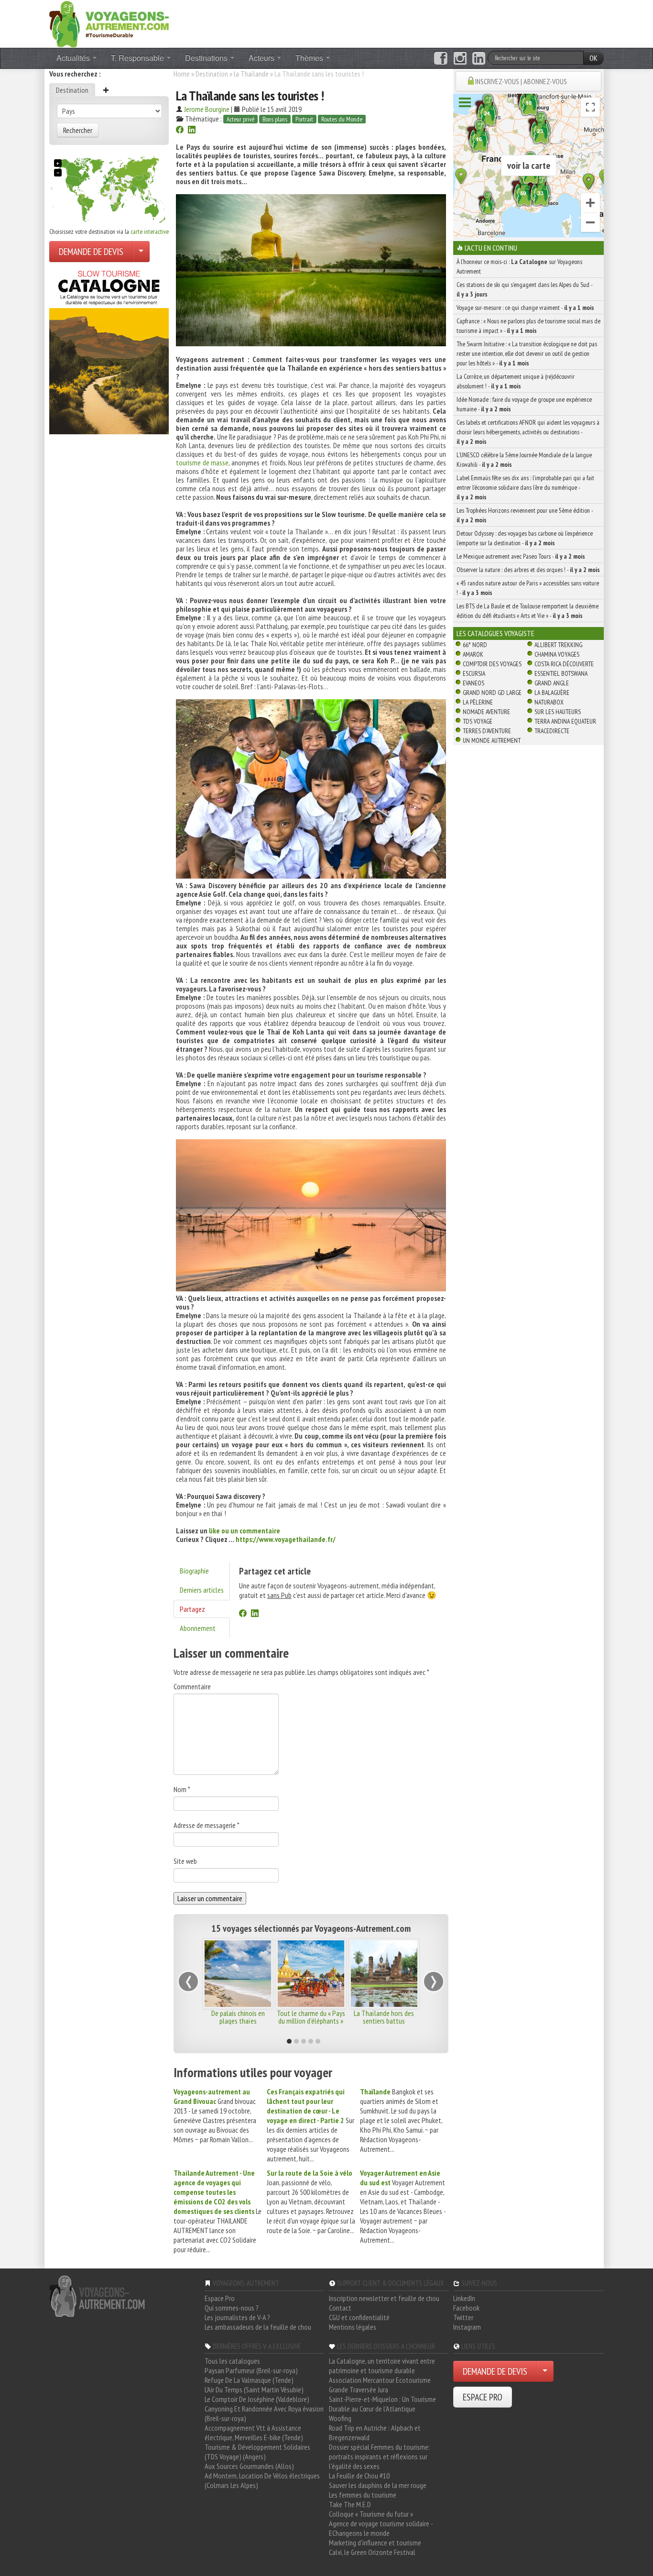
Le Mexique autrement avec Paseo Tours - (521, 556)
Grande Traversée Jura (359, 2389)
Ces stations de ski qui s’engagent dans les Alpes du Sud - (524, 289)
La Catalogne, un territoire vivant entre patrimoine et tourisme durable (382, 2366)
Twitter (463, 2317)
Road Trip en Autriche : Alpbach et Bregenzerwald (375, 2433)
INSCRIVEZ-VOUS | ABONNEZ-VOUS (521, 81)
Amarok (473, 654)
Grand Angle (552, 683)
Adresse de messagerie (207, 1825)
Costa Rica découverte (564, 664)
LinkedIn (464, 2298)
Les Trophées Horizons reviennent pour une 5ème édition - (525, 515)
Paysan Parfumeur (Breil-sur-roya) (251, 2370)
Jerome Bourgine (207, 109)
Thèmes (310, 58)
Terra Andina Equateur (565, 721)
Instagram (467, 2327)
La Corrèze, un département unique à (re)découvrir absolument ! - (516, 381)
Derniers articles (202, 1590)
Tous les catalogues (232, 2361)
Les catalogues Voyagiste (495, 633)
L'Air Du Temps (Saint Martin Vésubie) (254, 2389)
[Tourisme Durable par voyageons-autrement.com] (109, 23)
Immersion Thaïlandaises (238, 2013)
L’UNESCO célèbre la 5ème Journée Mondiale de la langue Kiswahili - (524, 460)
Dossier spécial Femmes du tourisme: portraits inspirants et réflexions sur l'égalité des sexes (379, 2456)
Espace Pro (220, 2298)
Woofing (340, 2418)
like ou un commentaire (245, 1530)
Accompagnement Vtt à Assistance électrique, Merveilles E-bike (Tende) (254, 2433)
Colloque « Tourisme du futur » (371, 2514)
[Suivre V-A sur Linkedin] (479, 58)
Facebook (466, 2308)
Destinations (207, 58)
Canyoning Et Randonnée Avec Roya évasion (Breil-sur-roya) (264, 2413)
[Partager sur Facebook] (180, 131)
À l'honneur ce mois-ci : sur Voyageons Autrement (519, 266)
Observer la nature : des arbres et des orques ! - (528, 570)
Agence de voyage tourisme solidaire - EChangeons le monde (381, 2528)
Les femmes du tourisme (363, 2495)
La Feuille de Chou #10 (359, 2476)
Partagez (192, 1609)
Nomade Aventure (486, 712)
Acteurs (262, 58)
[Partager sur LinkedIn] (192, 131)
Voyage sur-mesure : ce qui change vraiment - (525, 308)
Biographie (194, 1571)
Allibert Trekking (558, 645)
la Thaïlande (251, 74)
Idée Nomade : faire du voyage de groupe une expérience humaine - (524, 404)
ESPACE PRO (483, 2397)
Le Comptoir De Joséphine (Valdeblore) (257, 2399)
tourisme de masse (202, 462)
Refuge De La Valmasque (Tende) (249, 2380)
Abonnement (198, 1628)
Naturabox (549, 702)
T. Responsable (138, 58)
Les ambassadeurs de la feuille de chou (258, 2327)
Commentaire (192, 1686)
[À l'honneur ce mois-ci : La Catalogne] (109, 350)
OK (593, 58)
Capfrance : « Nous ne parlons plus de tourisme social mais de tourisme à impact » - (528, 326)
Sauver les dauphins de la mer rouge (378, 2485)
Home (182, 74)
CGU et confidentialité (359, 2317)
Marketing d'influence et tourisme (375, 2543)
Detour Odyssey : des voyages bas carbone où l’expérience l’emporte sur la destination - (525, 538)
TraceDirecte (552, 731)
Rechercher (78, 130)
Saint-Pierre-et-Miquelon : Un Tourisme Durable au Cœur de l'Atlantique (382, 2404)
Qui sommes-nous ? (232, 2308)
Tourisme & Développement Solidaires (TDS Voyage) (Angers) (257, 2452)
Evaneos (473, 683)
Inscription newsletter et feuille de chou (384, 2298)
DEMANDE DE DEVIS (91, 252)
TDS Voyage (478, 721)
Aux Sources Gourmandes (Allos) (249, 2466)
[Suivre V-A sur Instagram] (460, 58)
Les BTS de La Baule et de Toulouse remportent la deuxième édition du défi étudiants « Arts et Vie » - (528, 611)
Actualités (74, 58)
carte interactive (150, 231)
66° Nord (475, 645)
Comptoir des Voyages (492, 664)
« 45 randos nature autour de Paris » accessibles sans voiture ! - (528, 588)
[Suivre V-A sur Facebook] (441, 58)
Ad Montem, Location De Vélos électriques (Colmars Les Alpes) (262, 2480)
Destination (72, 90)
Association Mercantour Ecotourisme (380, 2380)
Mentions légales (353, 2327)
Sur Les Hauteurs (558, 712)
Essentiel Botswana (561, 673)
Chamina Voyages (557, 654)
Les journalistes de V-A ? (237, 2317)
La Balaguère (552, 693)
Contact (340, 2308)
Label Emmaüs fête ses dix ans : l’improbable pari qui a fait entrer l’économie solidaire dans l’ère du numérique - (525, 487)
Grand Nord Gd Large (492, 693)
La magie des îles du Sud (384, 2013)
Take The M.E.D (350, 2504)
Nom (182, 1789)
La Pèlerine (478, 702)
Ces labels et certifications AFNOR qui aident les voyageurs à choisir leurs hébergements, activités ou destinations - (528, 432)
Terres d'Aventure (487, 731)
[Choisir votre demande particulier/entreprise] (141, 252)
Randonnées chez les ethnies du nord (311, 2017)
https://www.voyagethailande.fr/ (286, 1539)
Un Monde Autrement (492, 740)
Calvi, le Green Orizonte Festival (372, 2552)
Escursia (474, 673)
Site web (185, 1861)
